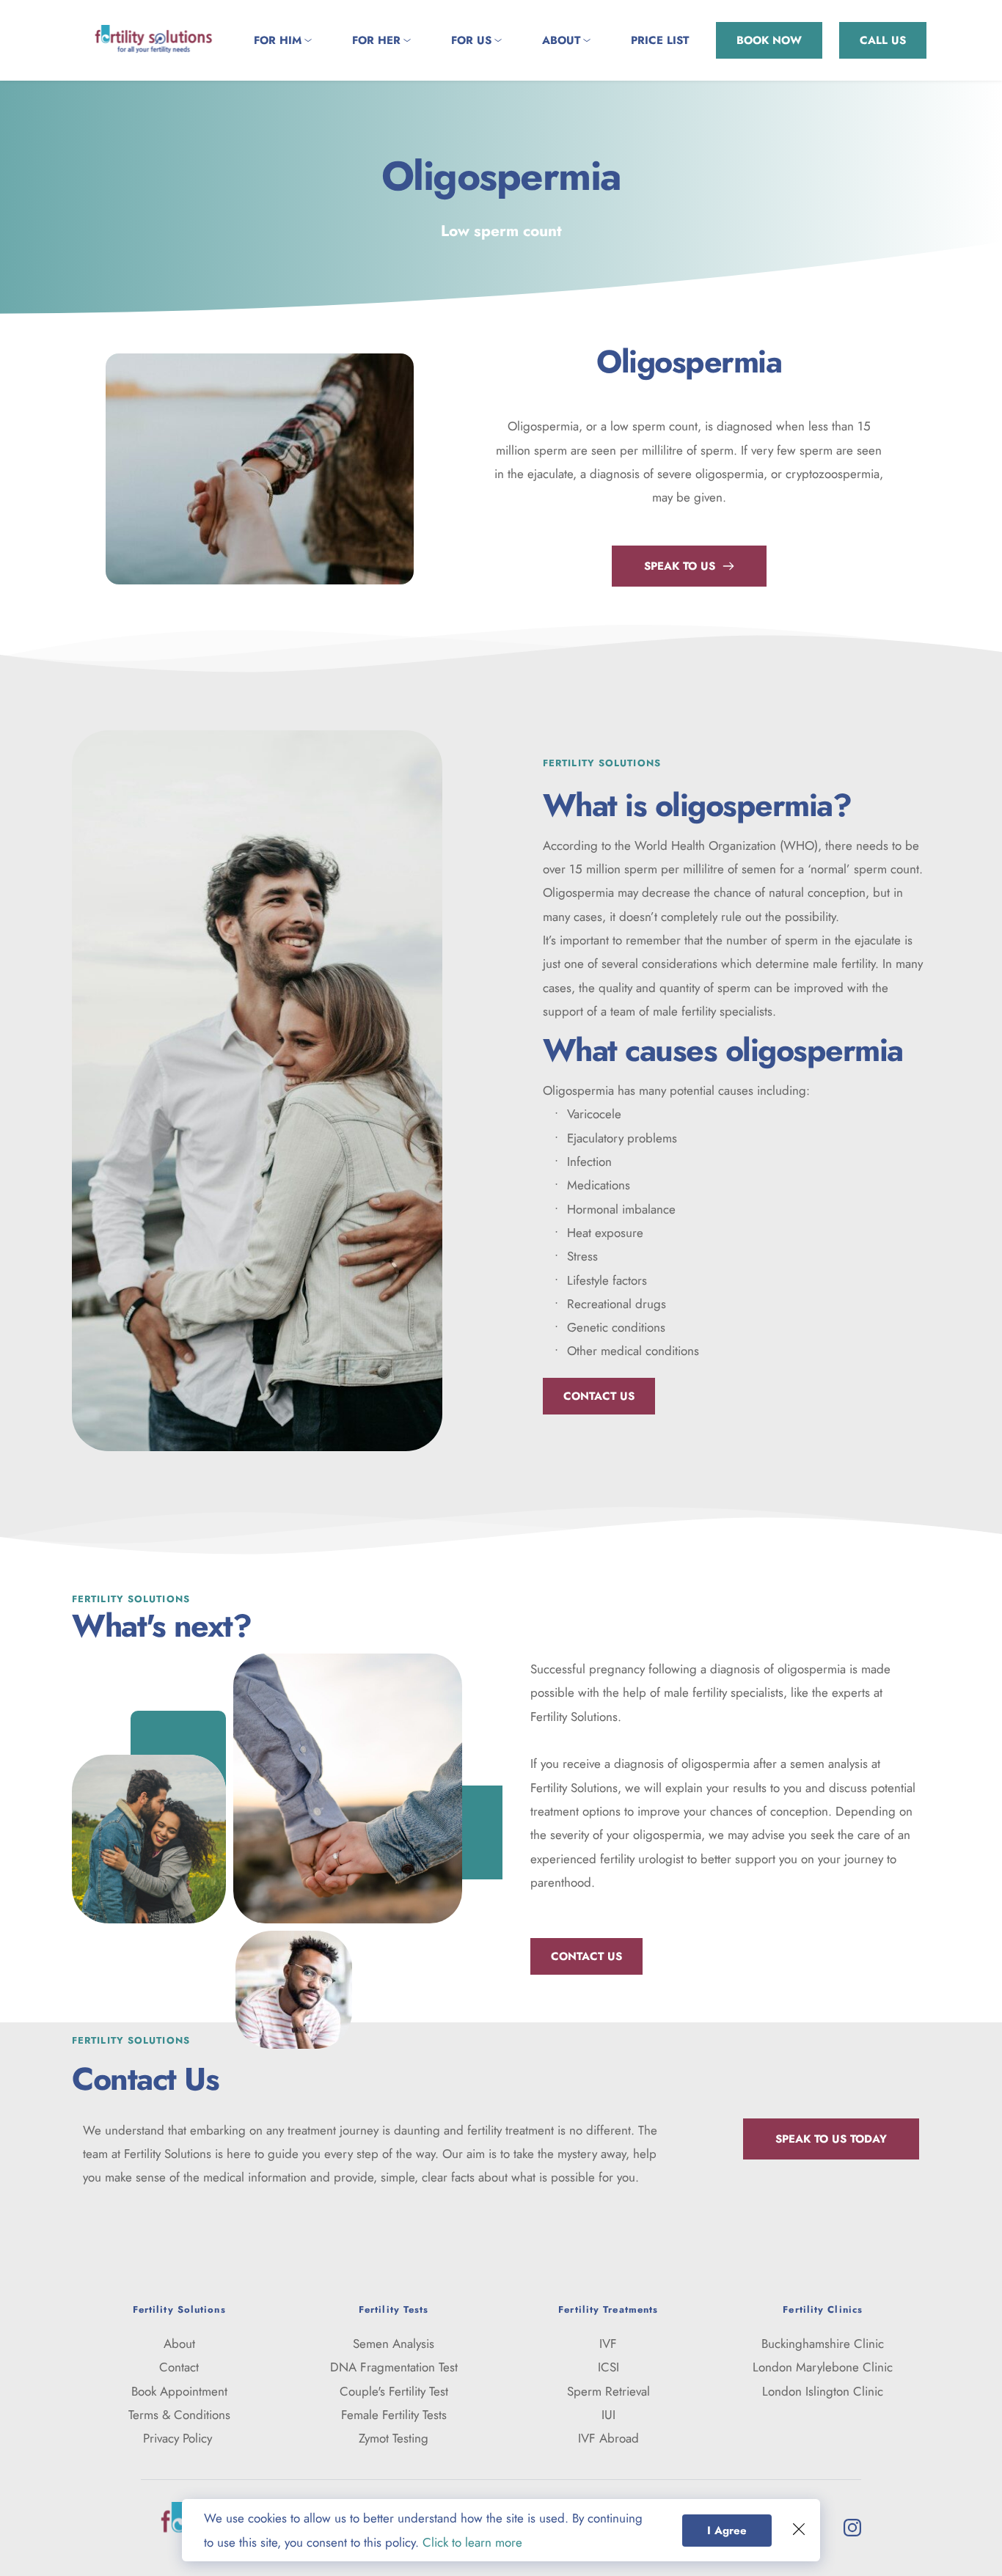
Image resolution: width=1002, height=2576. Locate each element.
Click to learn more (472, 2542)
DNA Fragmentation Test (394, 2367)
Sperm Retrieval (608, 2391)
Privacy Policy (179, 2438)
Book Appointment (179, 2391)
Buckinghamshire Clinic (823, 2344)
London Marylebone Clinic (823, 2367)
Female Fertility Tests (394, 2415)
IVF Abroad (608, 2438)
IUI (608, 2415)
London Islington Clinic (823, 2391)
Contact (179, 2367)
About (179, 2344)
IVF (608, 2344)
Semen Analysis (394, 2344)
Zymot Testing (394, 2438)
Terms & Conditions (179, 2415)
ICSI (608, 2367)
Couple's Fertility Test (394, 2391)
